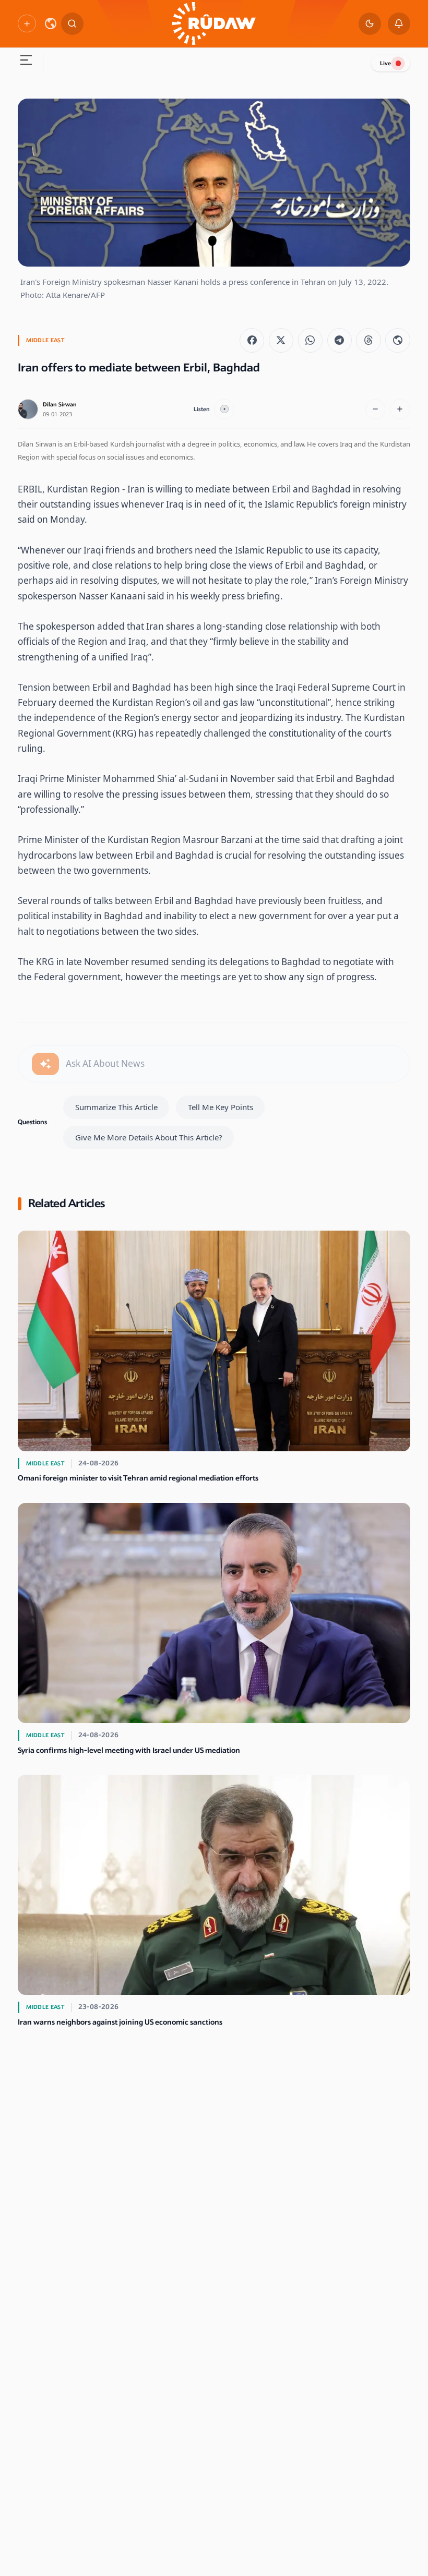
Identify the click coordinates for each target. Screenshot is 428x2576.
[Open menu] (26, 62)
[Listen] (224, 409)
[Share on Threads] (368, 340)
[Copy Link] (397, 340)
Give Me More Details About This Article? (149, 1137)
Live (385, 63)
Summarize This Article (116, 1107)
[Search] (72, 24)
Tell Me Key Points (221, 1107)
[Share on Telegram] (340, 340)
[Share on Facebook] (252, 340)
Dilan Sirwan (60, 405)
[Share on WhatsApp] (310, 340)
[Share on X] (281, 340)
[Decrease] (376, 409)
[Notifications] (399, 24)
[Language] (51, 23)
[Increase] (400, 409)
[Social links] (27, 23)
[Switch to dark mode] (370, 24)
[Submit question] (45, 1064)
